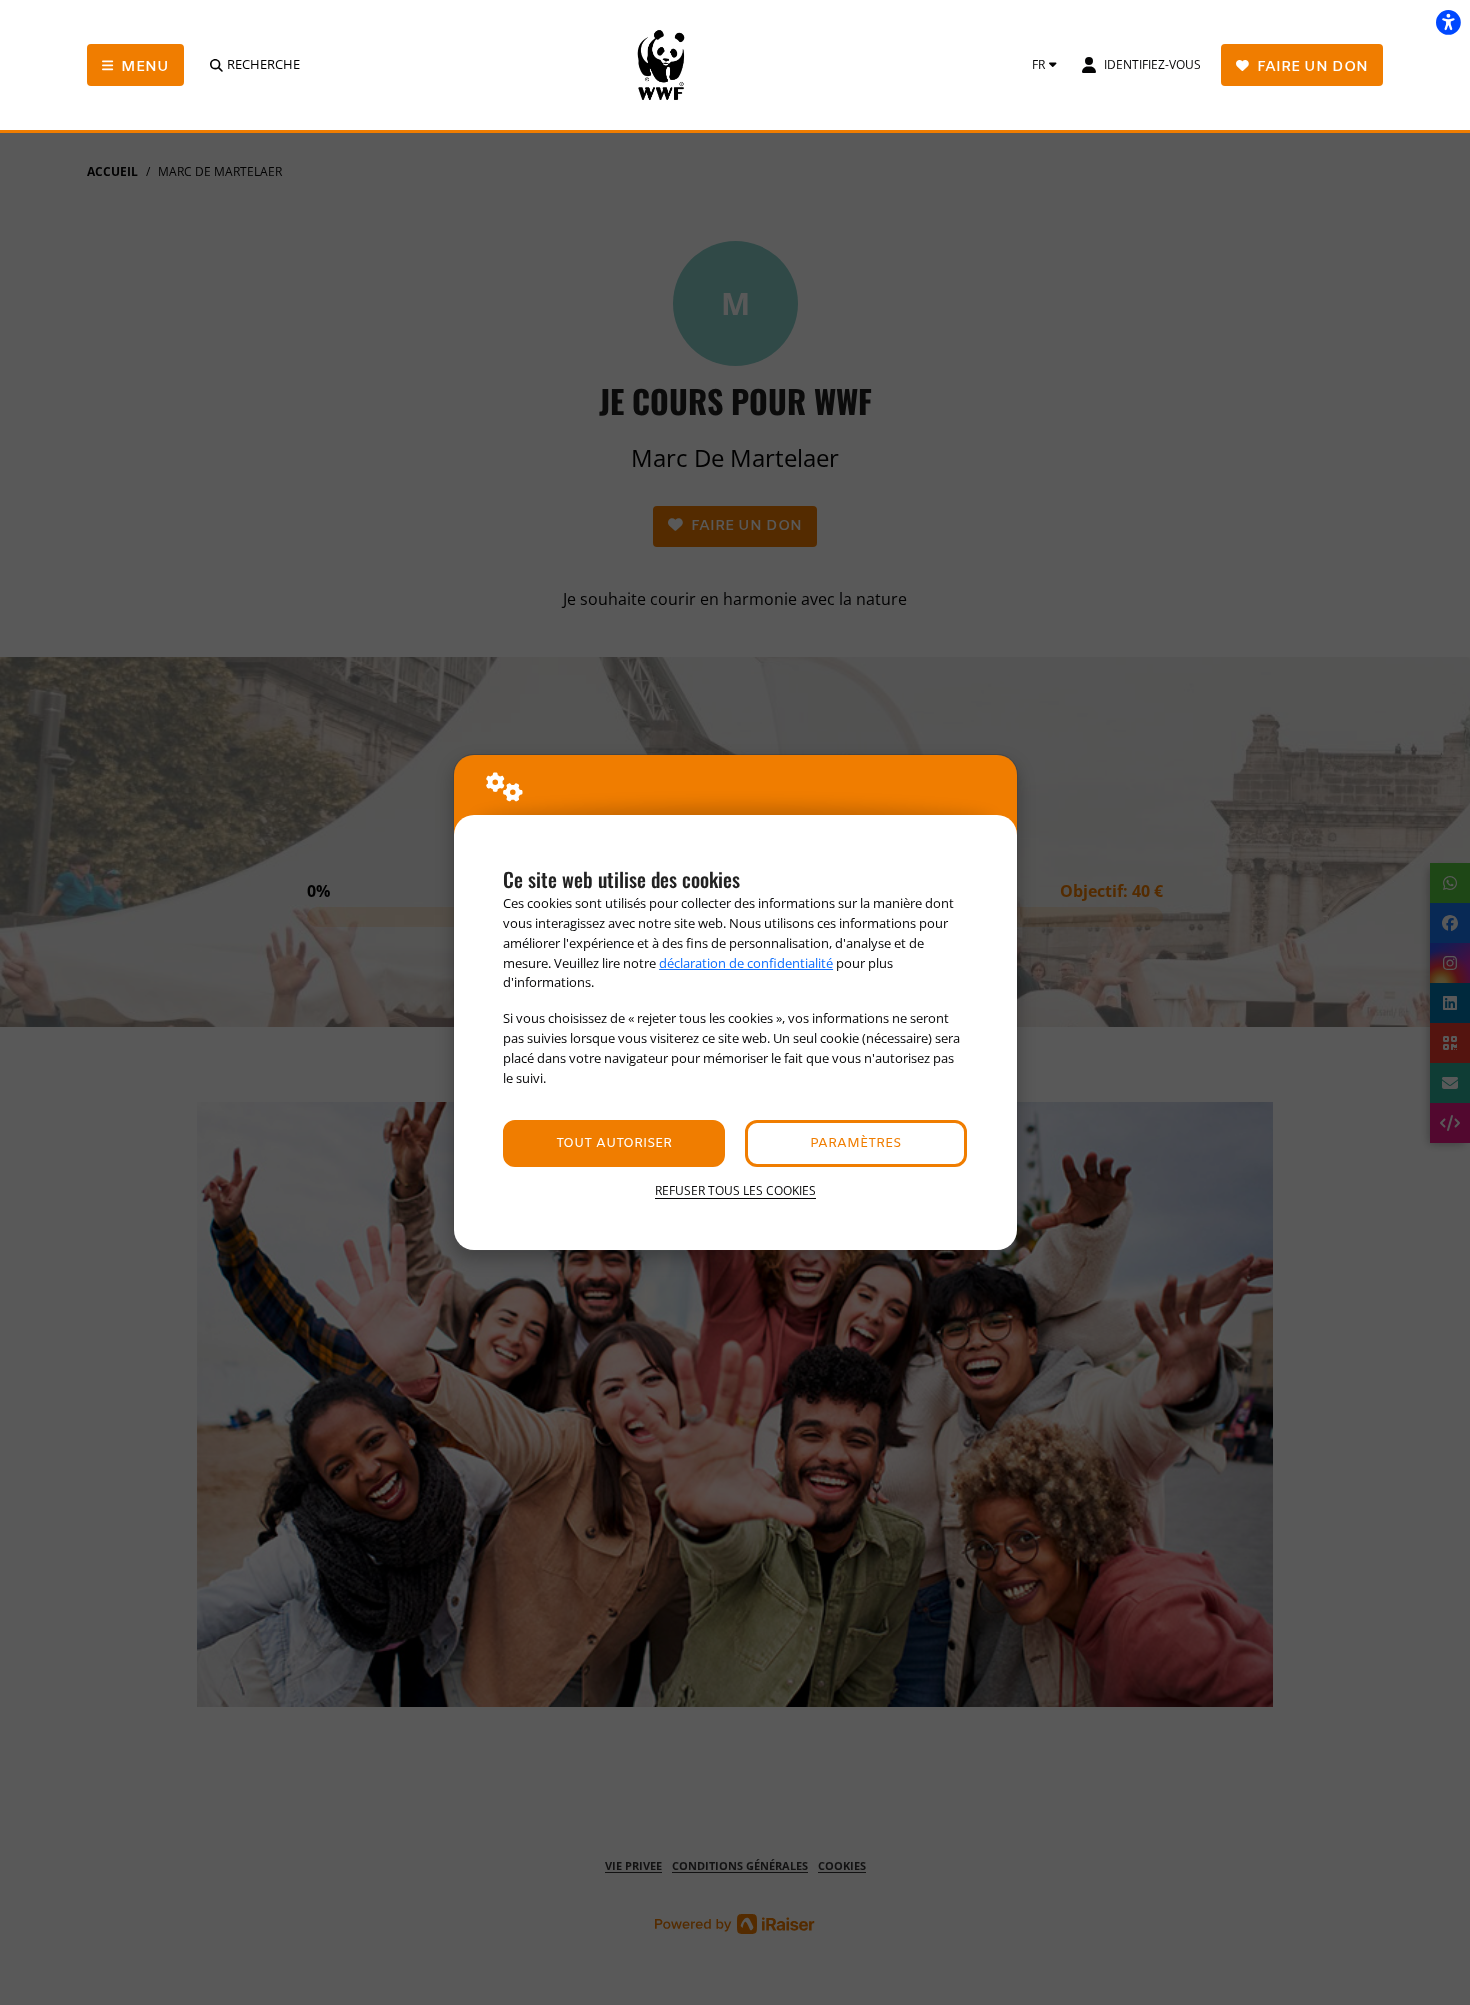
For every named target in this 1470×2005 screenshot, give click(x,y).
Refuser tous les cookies (735, 1190)
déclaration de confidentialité (746, 963)
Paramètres (855, 1143)
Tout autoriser (614, 1143)
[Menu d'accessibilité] (1448, 22)
